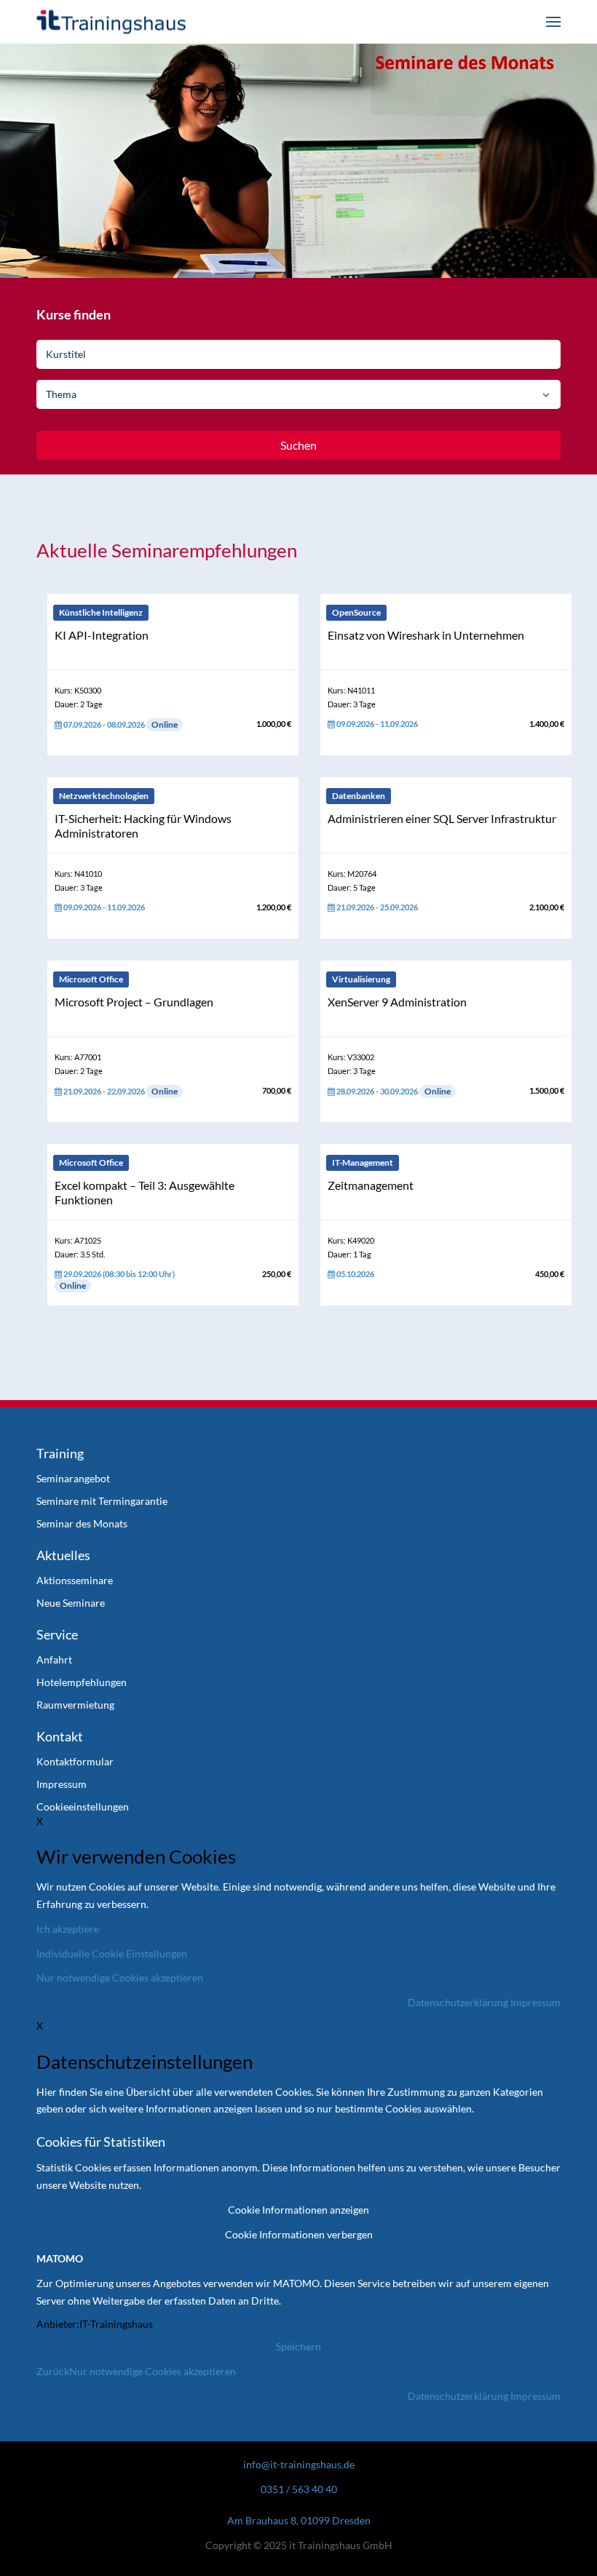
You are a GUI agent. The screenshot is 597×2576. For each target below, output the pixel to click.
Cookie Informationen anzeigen (298, 2210)
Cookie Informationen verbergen (299, 2234)
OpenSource (356, 612)
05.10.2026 (355, 1274)
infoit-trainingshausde (299, 2464)
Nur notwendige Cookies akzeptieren (153, 2371)
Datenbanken (359, 796)
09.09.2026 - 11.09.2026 (376, 724)
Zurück (53, 2371)
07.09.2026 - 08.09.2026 (120, 724)
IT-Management (363, 1162)
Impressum (535, 2002)
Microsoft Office (91, 979)
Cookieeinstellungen (83, 1806)
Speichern (298, 2346)
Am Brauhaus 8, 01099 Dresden (299, 2520)
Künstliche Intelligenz (101, 612)
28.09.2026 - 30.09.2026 (393, 1091)
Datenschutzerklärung (458, 2002)
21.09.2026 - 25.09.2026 (376, 907)
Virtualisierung (361, 979)
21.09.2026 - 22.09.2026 (120, 1091)
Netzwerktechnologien (104, 796)
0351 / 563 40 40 (299, 2489)
